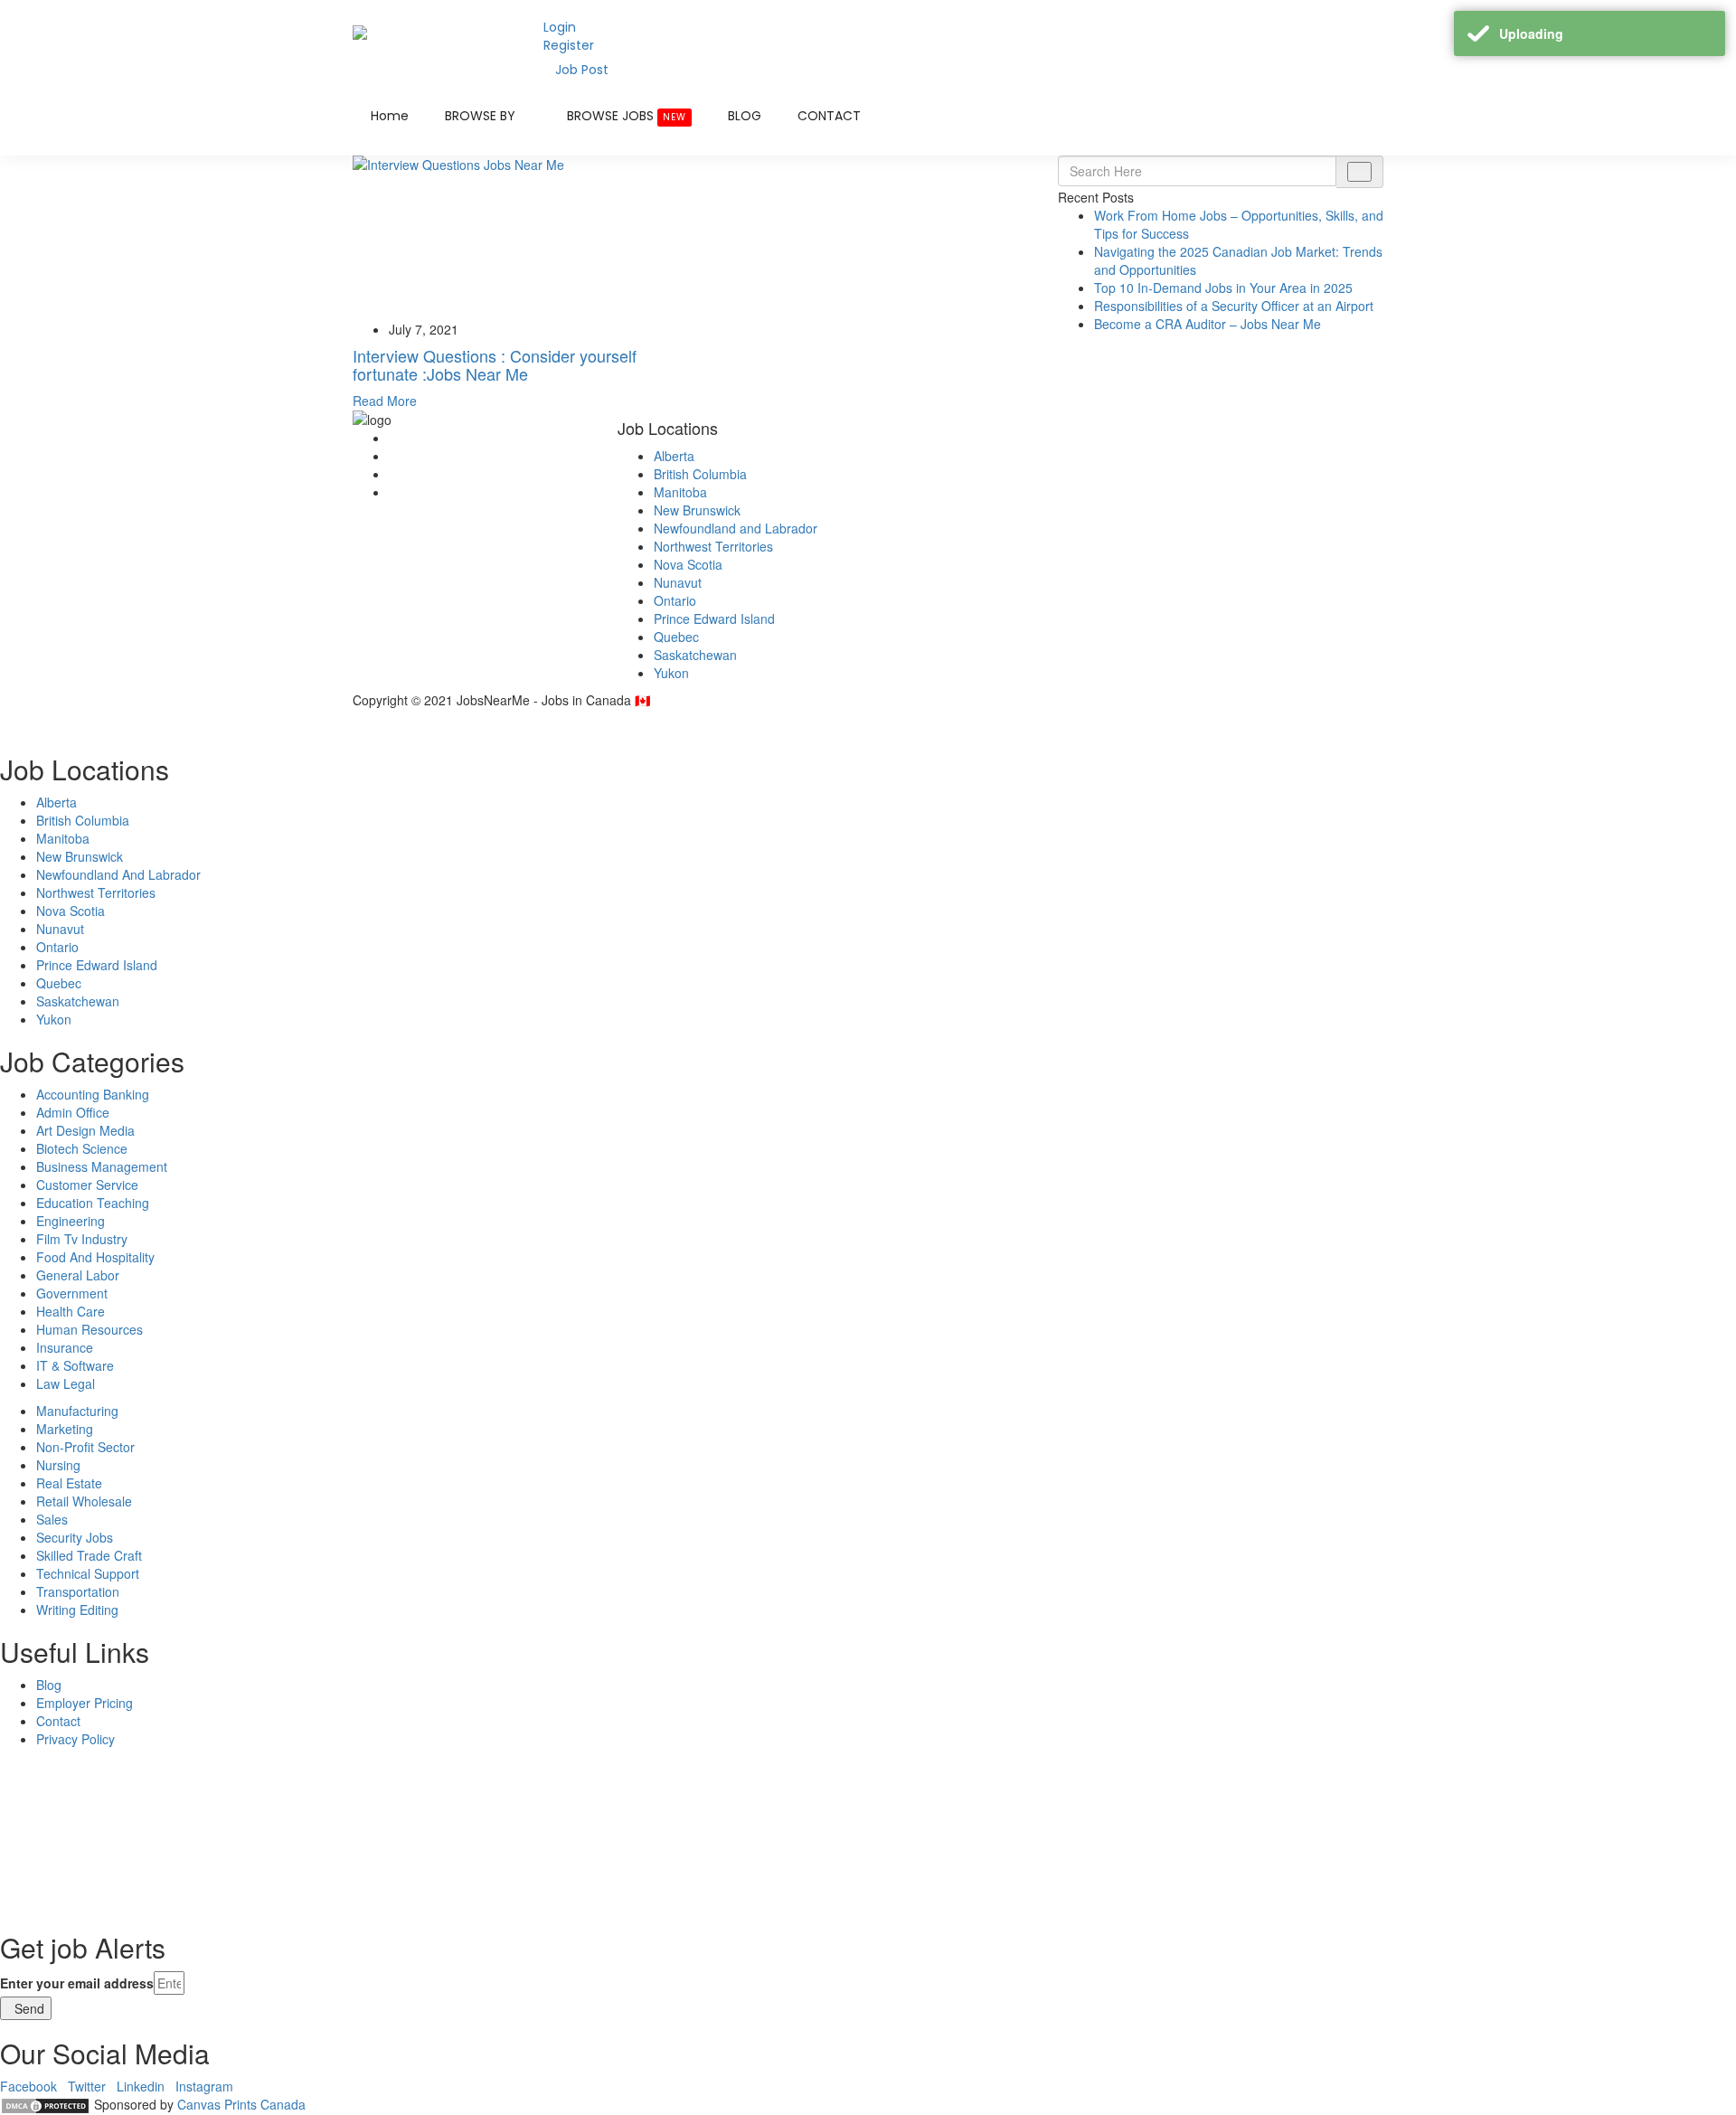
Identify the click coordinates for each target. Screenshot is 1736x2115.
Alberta (674, 456)
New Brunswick (697, 510)
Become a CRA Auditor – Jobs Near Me (1208, 324)
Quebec (676, 637)
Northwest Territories (713, 546)
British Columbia (700, 474)
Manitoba (680, 492)
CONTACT (829, 116)
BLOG (745, 116)
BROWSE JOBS (627, 116)
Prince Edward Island (714, 618)
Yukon (671, 673)
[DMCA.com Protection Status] (45, 2104)
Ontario (675, 600)
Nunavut (678, 582)
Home (390, 116)
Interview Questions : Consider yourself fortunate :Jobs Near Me (495, 364)
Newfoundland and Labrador (736, 528)
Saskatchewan (695, 655)
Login (560, 27)
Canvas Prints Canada (241, 2104)
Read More (385, 401)
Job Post (582, 70)
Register (569, 45)
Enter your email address (77, 1983)
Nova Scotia (688, 564)
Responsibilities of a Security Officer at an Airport (1234, 306)
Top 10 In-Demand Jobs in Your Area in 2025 (1223, 288)
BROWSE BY (482, 116)
